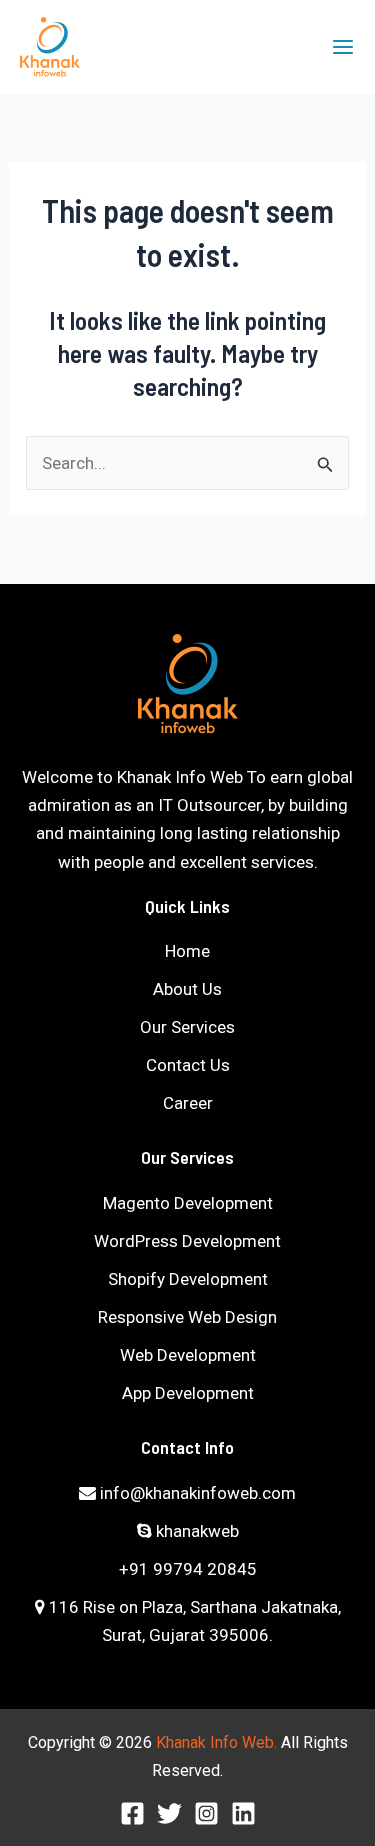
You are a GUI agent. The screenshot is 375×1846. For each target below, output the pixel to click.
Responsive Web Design (187, 1317)
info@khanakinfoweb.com (196, 1493)
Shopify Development (188, 1279)
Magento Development (188, 1203)
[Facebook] (132, 1813)
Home (187, 951)
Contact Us (188, 1065)
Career (188, 1103)
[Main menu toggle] (343, 47)
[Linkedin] (243, 1813)
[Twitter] (169, 1813)
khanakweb (195, 1531)
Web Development (188, 1355)
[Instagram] (206, 1813)
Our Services (187, 1027)
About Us (187, 989)
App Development (188, 1393)
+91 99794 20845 (188, 1569)
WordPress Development (187, 1241)
